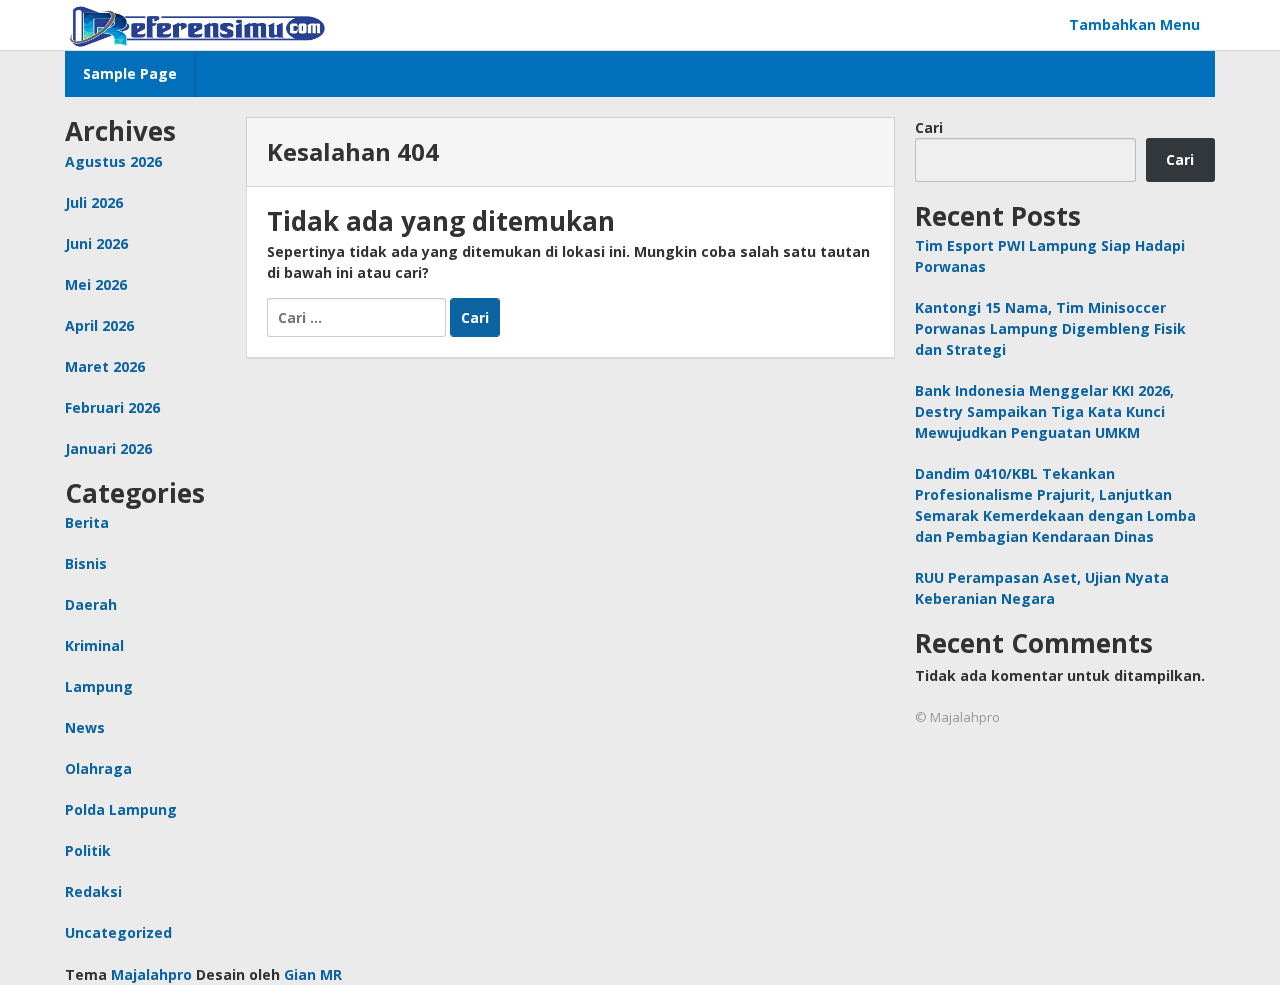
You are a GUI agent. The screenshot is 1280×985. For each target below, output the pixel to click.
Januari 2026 (108, 448)
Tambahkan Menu (1134, 24)
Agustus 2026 (113, 161)
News (85, 727)
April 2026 (99, 325)
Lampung (99, 686)
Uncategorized (118, 932)
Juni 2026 (96, 243)
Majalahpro (151, 974)
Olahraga (98, 768)
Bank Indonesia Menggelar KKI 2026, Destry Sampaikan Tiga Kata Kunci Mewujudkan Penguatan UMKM (1044, 411)
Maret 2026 (105, 366)
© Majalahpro (957, 717)
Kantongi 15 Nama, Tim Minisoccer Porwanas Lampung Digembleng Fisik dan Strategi (1050, 328)
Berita (87, 522)
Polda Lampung (121, 809)
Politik (88, 850)
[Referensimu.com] (198, 24)
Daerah (91, 604)
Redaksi (93, 891)
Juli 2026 (94, 202)
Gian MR (313, 974)
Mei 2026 (96, 284)
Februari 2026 (112, 407)
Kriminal (94, 645)
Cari (929, 127)
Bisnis (86, 563)
